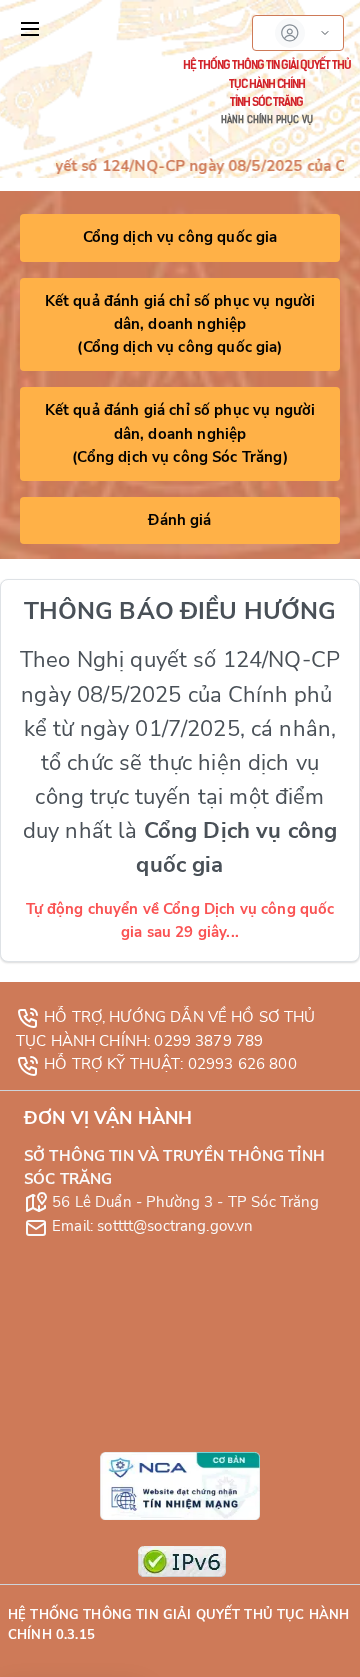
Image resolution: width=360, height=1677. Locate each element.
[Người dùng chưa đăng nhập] (298, 33)
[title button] (30, 29)
